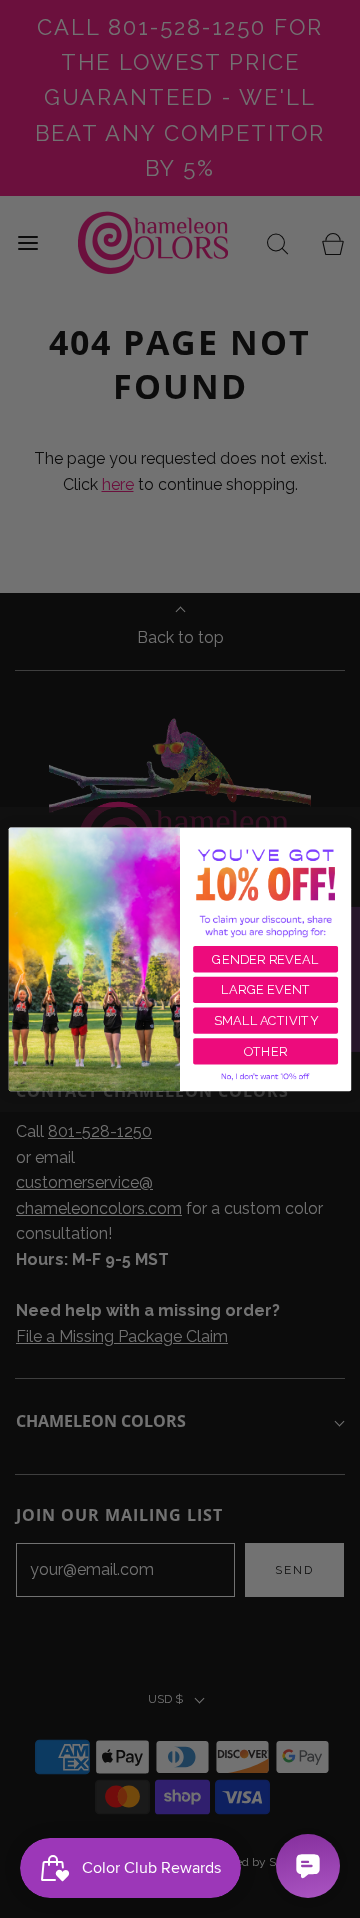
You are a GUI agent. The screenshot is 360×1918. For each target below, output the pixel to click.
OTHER (265, 1050)
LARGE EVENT (265, 989)
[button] (266, 1076)
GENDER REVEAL (265, 958)
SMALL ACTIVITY (266, 1020)
